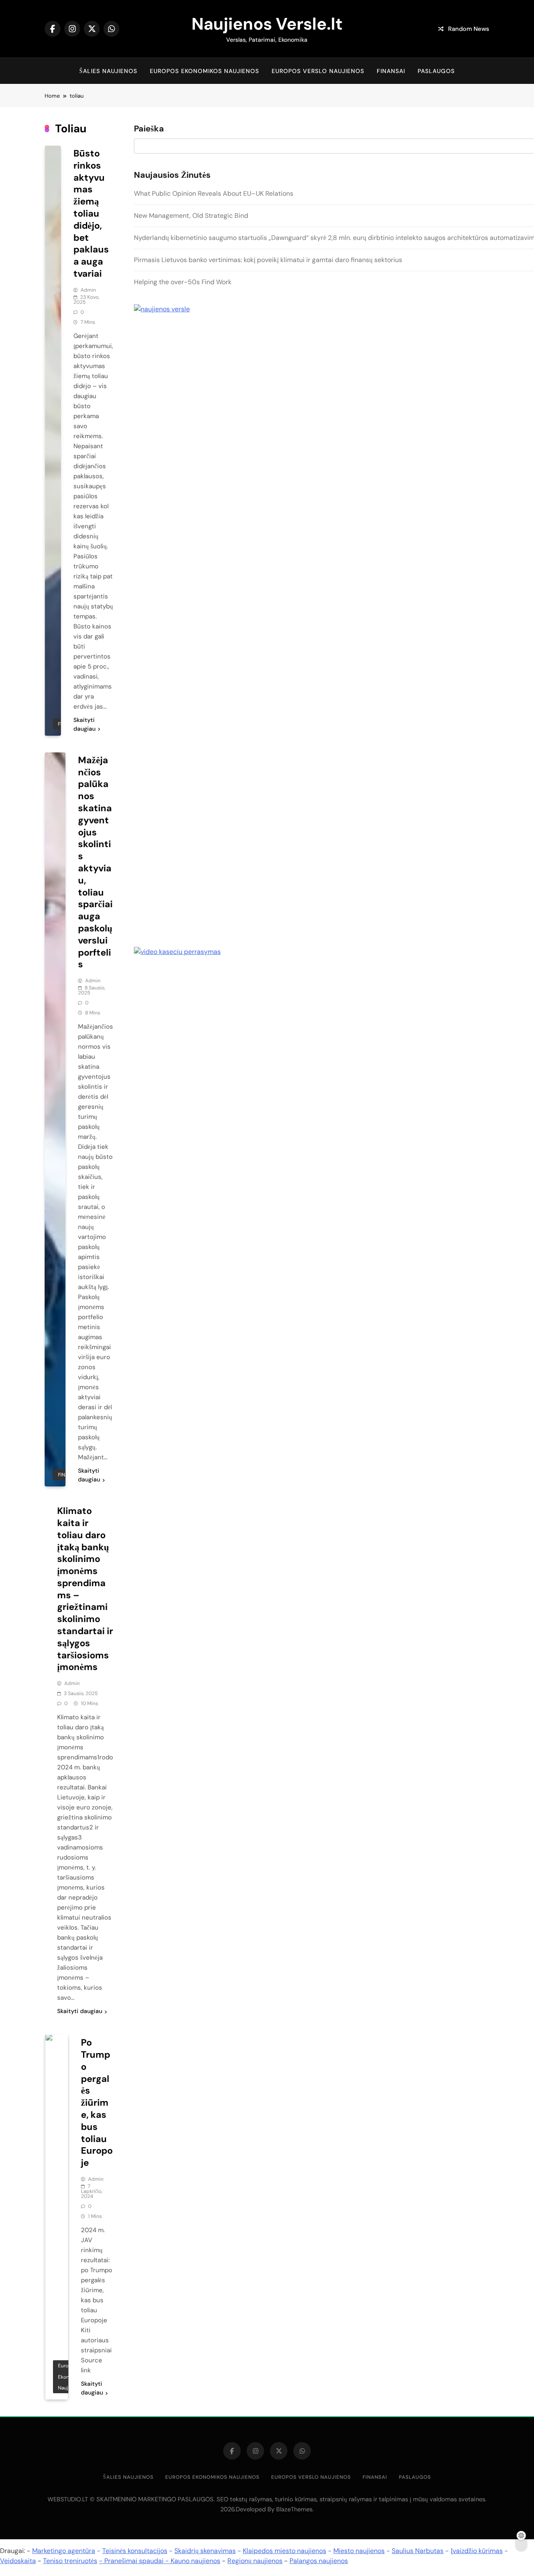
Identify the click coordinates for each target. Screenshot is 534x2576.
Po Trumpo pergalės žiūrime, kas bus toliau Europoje (97, 2103)
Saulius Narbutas (418, 2551)
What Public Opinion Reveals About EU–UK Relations (214, 193)
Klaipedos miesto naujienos (285, 2551)
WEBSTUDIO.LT (68, 2499)
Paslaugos (436, 71)
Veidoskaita (18, 2561)
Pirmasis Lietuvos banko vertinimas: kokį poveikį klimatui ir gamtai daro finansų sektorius (268, 260)
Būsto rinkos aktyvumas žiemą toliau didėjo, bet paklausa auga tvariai (91, 213)
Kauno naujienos (195, 2561)
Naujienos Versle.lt (267, 24)
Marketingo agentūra (64, 2551)
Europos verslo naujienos (318, 71)
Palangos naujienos (319, 2561)
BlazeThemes (294, 2509)
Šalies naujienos (108, 71)
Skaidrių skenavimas (205, 2551)
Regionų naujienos (255, 2561)
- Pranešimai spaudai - (135, 2561)
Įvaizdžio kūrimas (477, 2551)
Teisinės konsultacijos (135, 2551)
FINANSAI (391, 71)
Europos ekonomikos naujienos (204, 71)
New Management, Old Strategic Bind (191, 216)
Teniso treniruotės (70, 2561)
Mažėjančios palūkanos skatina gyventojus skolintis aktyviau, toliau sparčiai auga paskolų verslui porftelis (95, 862)
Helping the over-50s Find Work (183, 282)
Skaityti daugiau (84, 724)
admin (88, 290)
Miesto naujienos (359, 2551)
